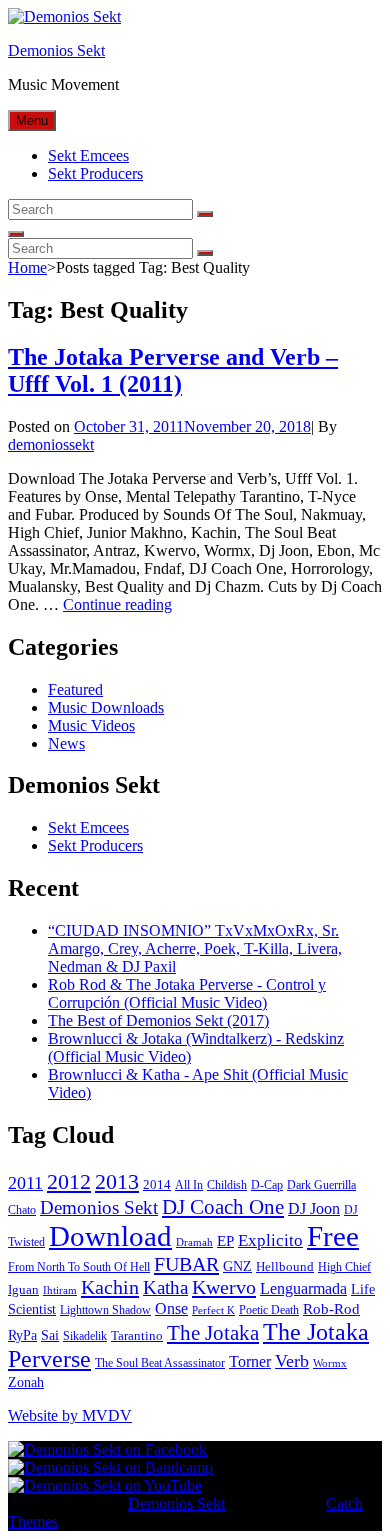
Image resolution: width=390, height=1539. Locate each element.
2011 (25, 1183)
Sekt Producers (95, 173)
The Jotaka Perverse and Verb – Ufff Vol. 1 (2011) (173, 370)
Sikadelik (85, 1336)
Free (333, 1236)
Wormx (330, 1363)
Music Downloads (106, 707)
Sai (50, 1335)
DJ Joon (314, 1208)
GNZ (237, 1266)
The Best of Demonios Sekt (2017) (158, 1020)
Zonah (26, 1382)
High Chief (344, 1267)
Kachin (110, 1287)
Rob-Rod (331, 1309)
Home (27, 267)
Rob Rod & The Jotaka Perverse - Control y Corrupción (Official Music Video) (187, 993)
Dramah (194, 1242)
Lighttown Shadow (105, 1310)
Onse (171, 1308)
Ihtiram (60, 1290)
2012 (69, 1182)
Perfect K (213, 1310)
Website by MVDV (70, 1415)
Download (110, 1236)
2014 (157, 1184)
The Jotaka (213, 1333)
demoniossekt (51, 444)
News (66, 743)
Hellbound (285, 1266)
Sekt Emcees (88, 155)
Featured (75, 689)
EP (225, 1241)
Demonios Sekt (56, 50)
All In (189, 1185)
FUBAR (186, 1264)
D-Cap (267, 1185)
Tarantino (137, 1335)
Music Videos (91, 725)
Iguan (23, 1289)
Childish (227, 1185)
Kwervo (224, 1287)
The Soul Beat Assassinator (160, 1363)
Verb (292, 1361)
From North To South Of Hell (79, 1267)
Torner (250, 1361)
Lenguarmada (303, 1288)
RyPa (22, 1335)
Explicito (270, 1240)
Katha (165, 1287)
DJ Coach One (223, 1207)
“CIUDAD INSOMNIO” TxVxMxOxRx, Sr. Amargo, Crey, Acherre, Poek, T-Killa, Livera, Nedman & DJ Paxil (195, 948)
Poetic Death (269, 1310)
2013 (117, 1181)
